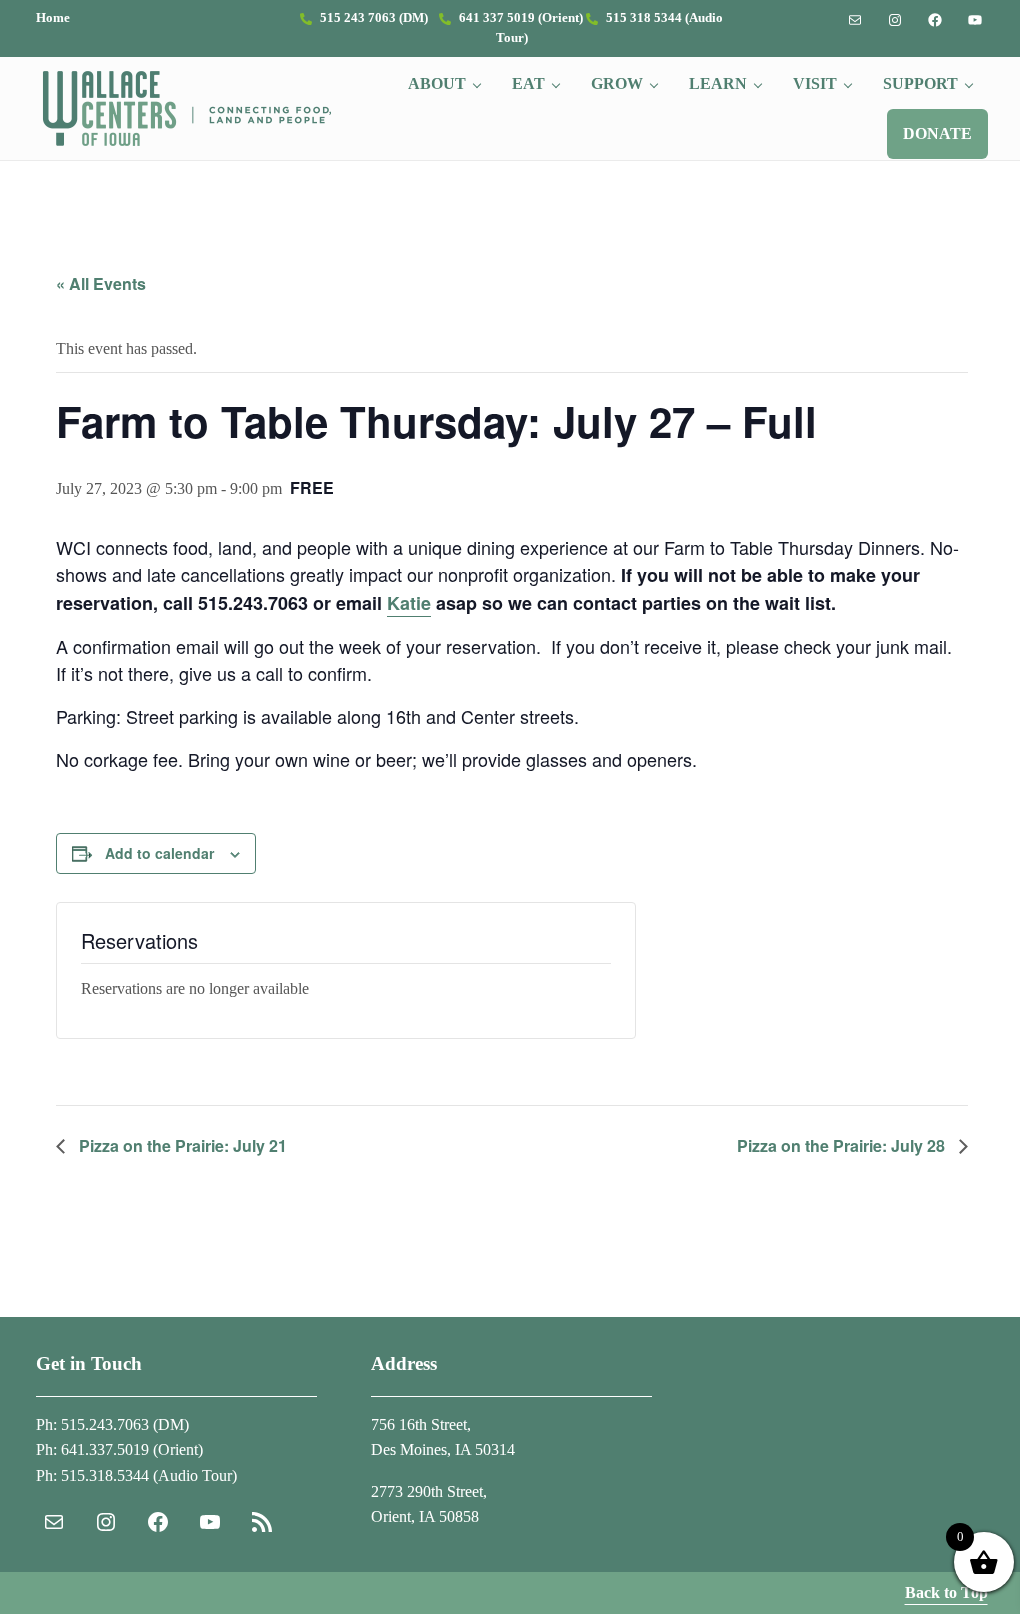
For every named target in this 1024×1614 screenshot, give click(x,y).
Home (53, 18)
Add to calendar (159, 853)
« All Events (101, 283)
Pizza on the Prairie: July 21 (181, 1145)
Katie (409, 603)
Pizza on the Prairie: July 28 (843, 1145)
